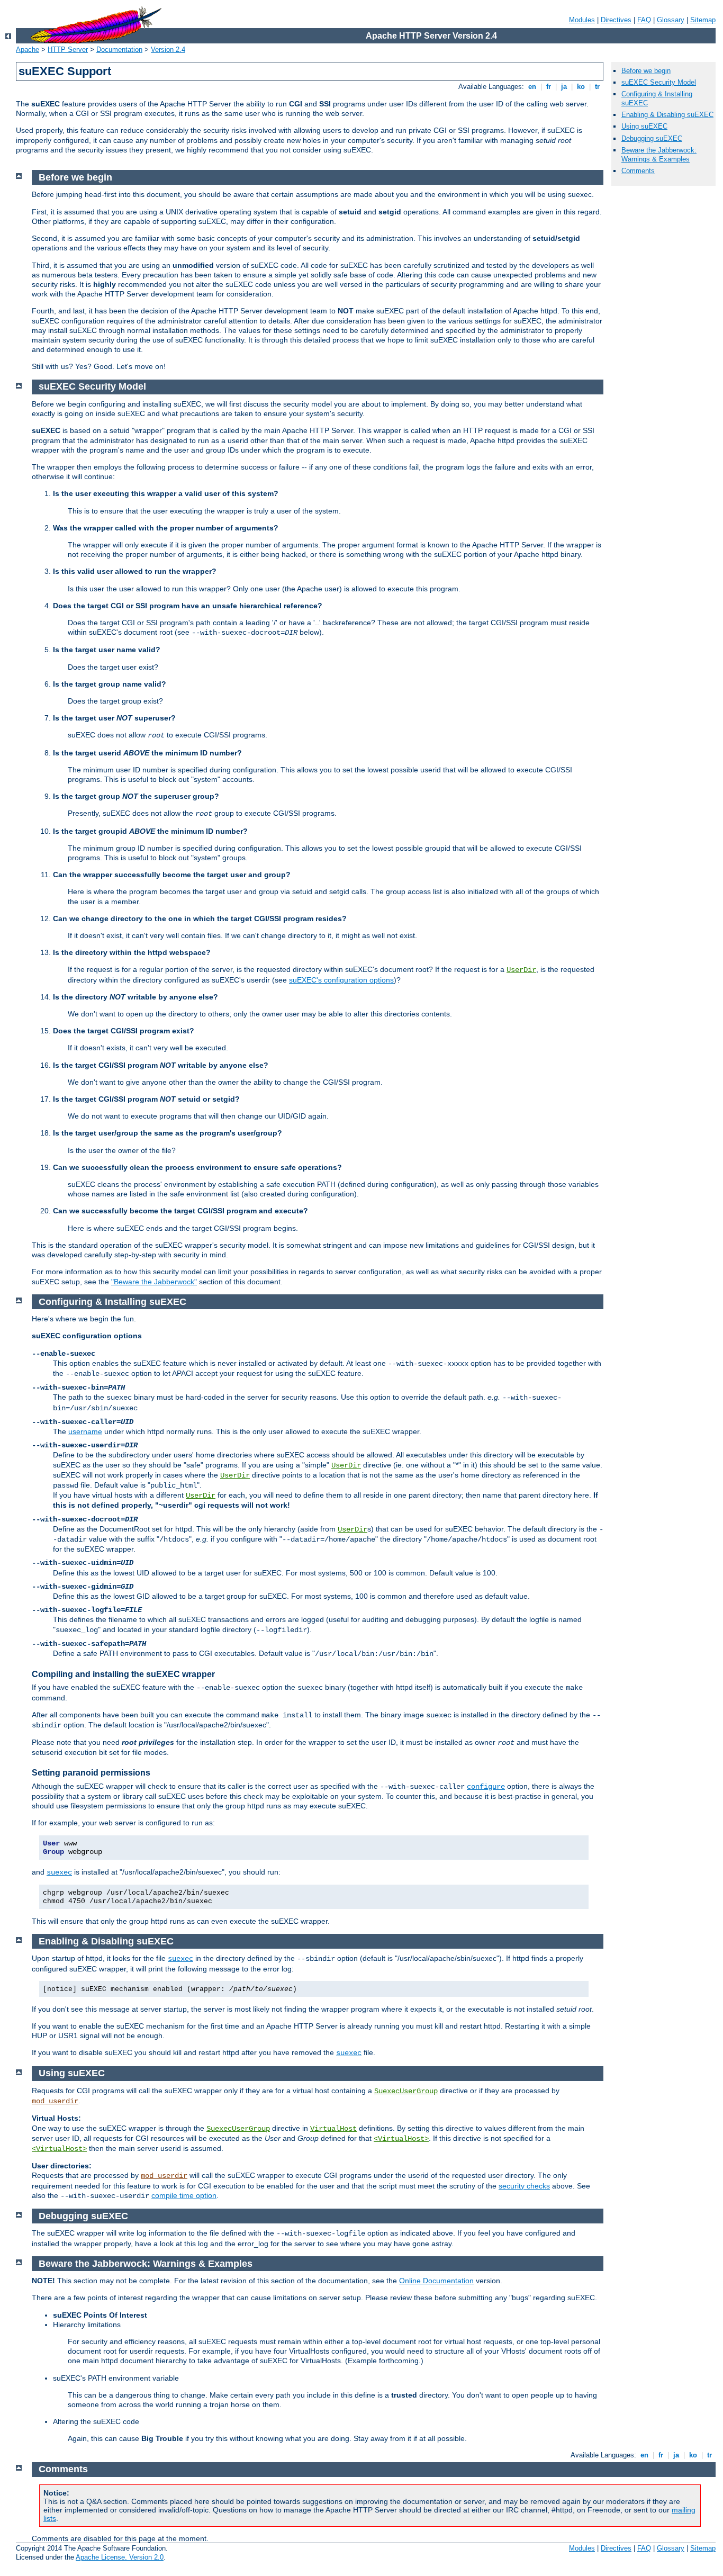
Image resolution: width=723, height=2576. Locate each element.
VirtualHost (333, 2129)
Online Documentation (436, 2281)
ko (581, 87)
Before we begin (646, 71)
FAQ (644, 20)
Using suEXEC (644, 126)
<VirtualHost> (401, 2139)
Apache (28, 49)
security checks (524, 2186)
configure (486, 1787)
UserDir (521, 970)
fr (549, 87)
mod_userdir (55, 2101)
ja (564, 87)
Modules (582, 20)
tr (597, 87)
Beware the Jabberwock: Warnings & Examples (659, 155)
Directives (616, 20)
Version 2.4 (168, 49)
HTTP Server (68, 49)
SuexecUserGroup (406, 2091)
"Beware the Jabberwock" (154, 1282)
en (532, 87)
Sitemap (703, 20)
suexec (59, 1872)
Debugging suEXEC (652, 138)
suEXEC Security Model (659, 82)
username (85, 1431)
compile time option (184, 2195)
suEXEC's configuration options (341, 980)
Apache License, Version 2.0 (120, 2557)
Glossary (671, 20)
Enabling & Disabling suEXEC (667, 115)
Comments (638, 171)
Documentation (119, 49)
